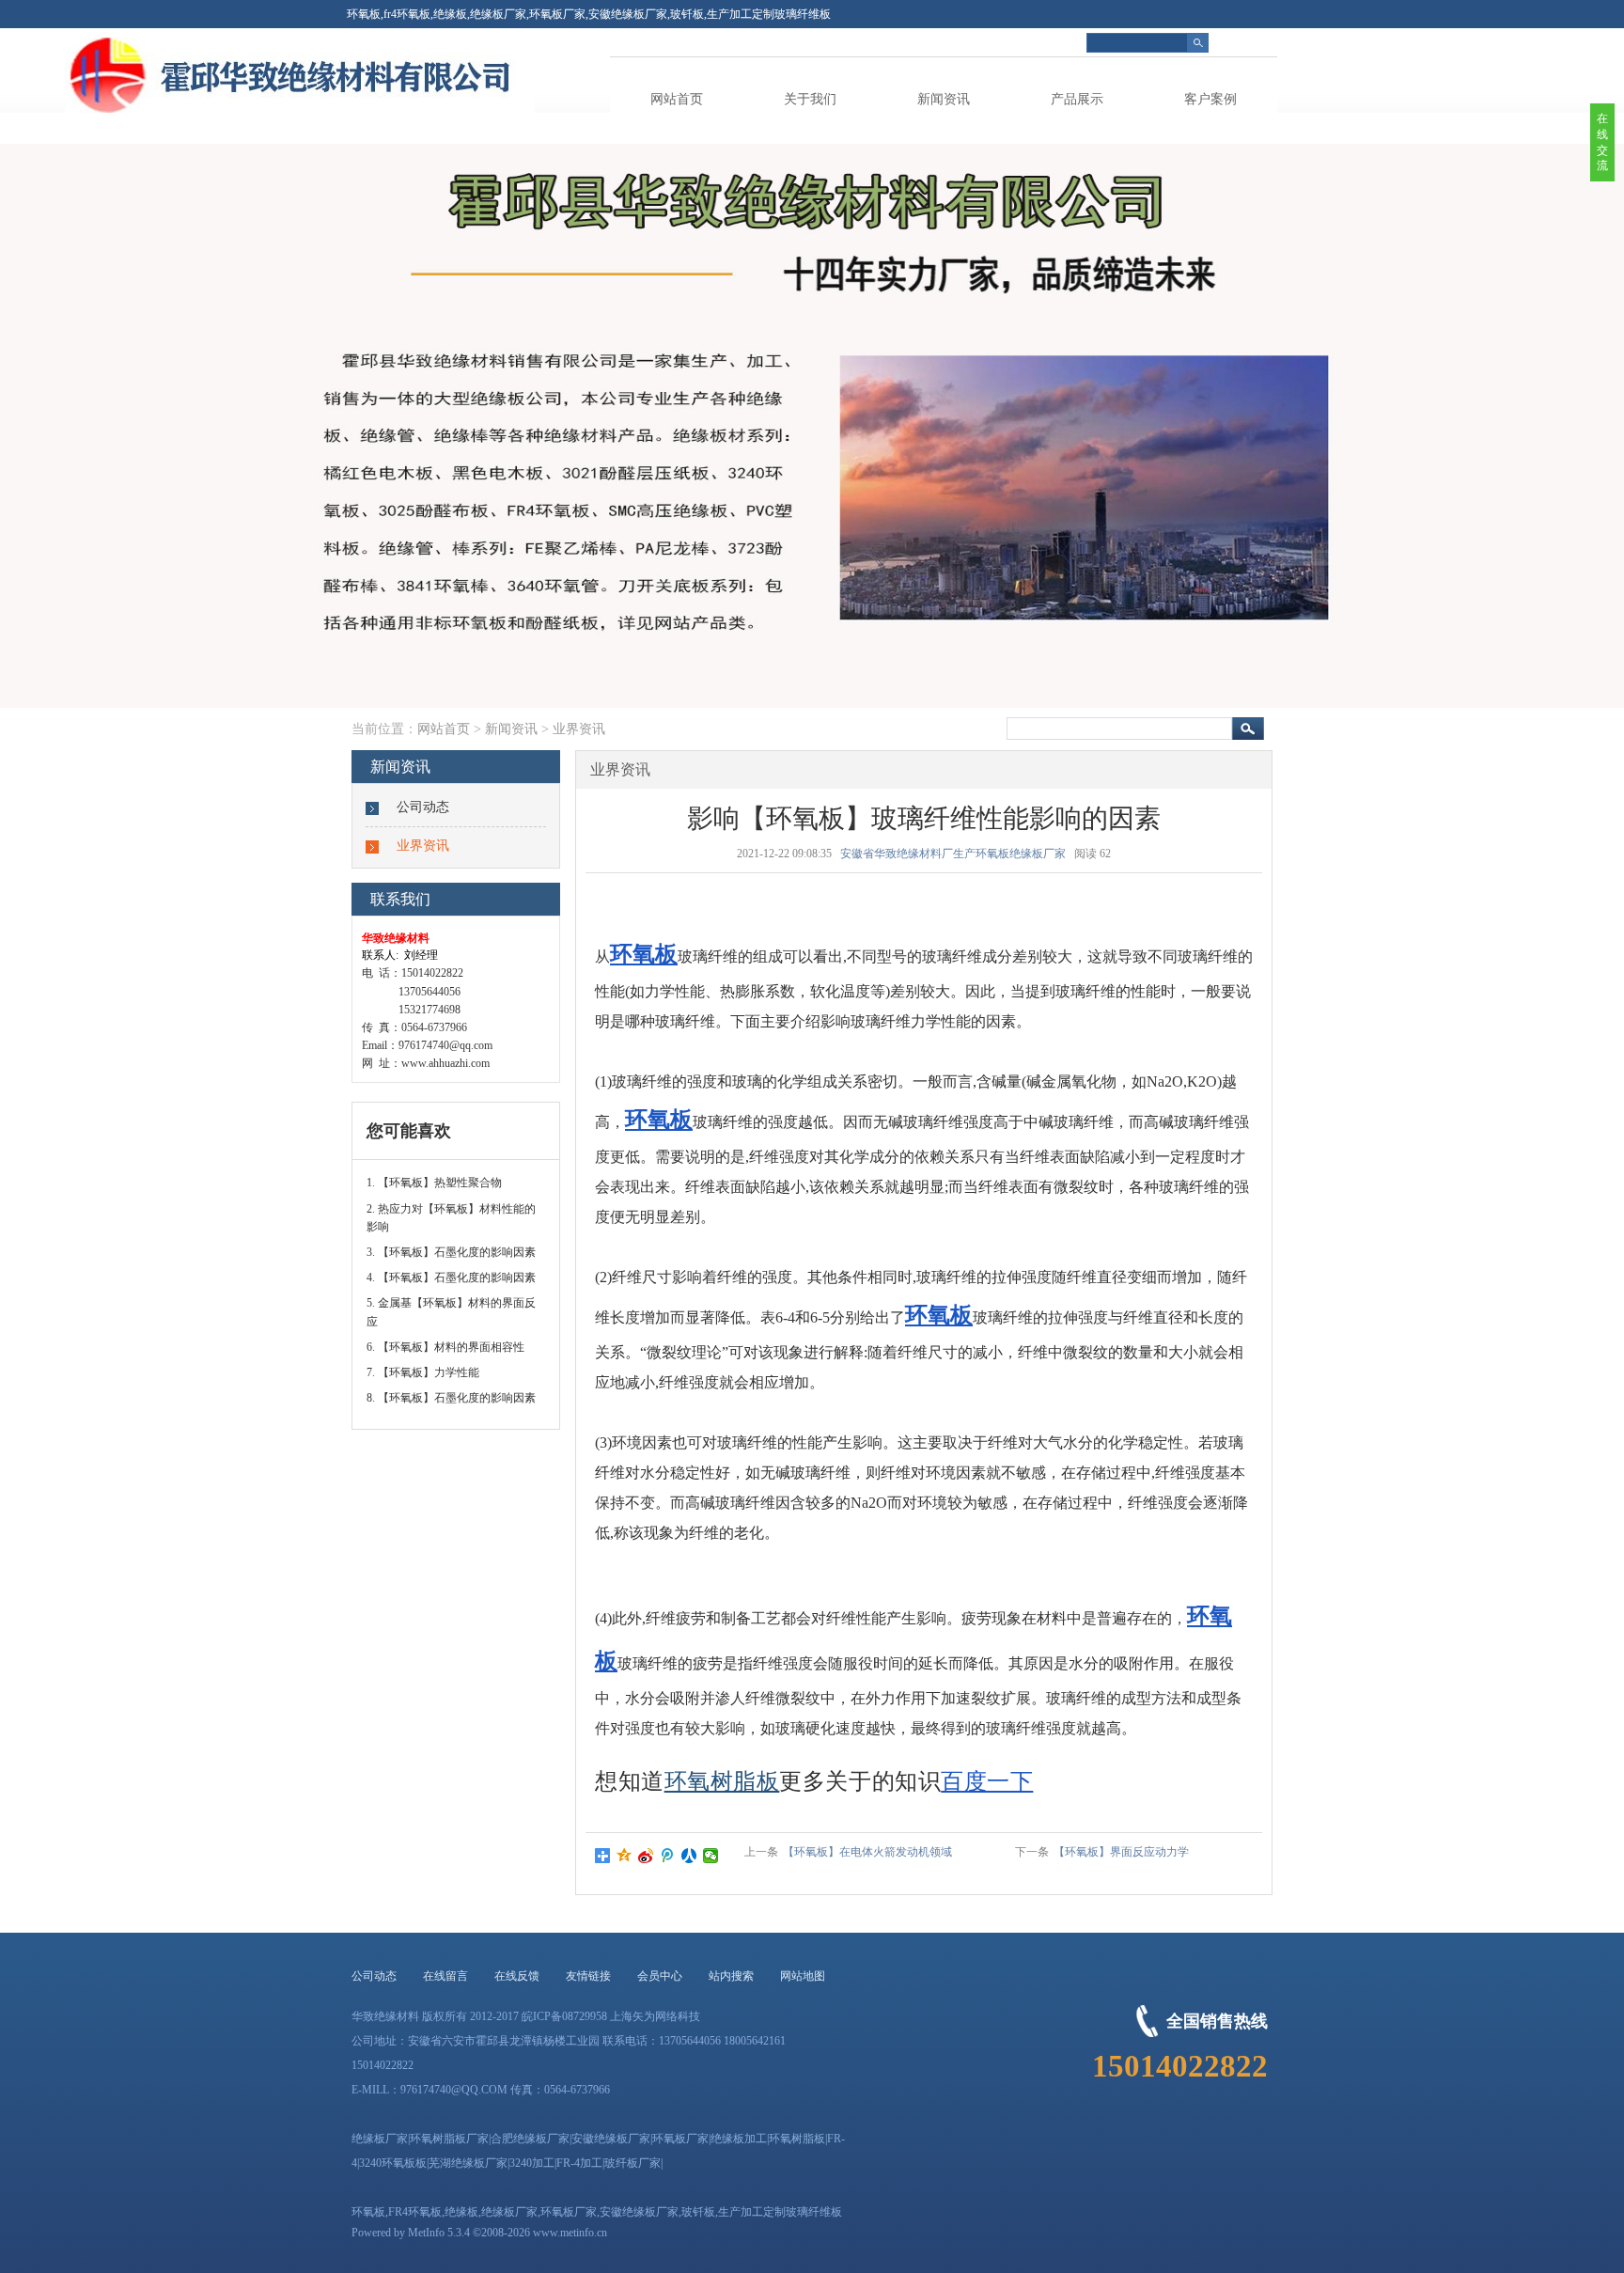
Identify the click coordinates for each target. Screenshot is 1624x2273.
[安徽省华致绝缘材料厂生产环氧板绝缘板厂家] (441, 109)
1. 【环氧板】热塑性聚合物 (434, 1183)
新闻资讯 (944, 99)
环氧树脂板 (722, 1781)
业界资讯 (579, 729)
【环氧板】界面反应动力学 (1121, 1852)
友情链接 (588, 1976)
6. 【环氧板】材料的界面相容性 (445, 1347)
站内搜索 (731, 1976)
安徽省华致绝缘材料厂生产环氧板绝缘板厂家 (953, 854)
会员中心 (660, 1976)
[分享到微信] (711, 1856)
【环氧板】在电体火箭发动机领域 (867, 1852)
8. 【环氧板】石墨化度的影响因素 (451, 1398)
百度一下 (987, 1781)
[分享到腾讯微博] (668, 1856)
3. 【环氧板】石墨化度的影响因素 (451, 1252)
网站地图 (803, 1976)
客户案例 (1210, 99)
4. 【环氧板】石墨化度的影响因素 (451, 1278)
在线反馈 (517, 1976)
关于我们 (810, 99)
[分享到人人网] (689, 1856)
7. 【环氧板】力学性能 (423, 1372)
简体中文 (1255, 42)
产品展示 (1077, 99)
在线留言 (445, 1976)
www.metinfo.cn (570, 2233)
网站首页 (677, 99)
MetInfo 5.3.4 (439, 2233)
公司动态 (423, 807)
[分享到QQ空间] (625, 1856)
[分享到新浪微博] (646, 1856)
